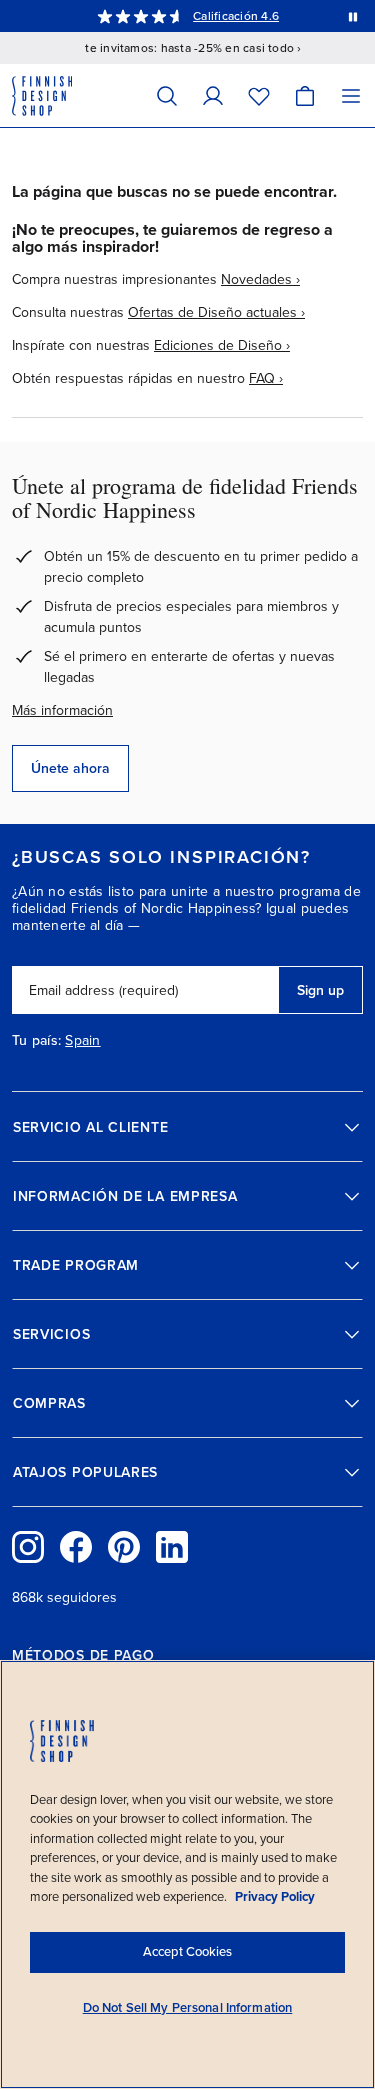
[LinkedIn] (172, 1547)
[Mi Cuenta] (213, 95)
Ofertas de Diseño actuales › (216, 312)
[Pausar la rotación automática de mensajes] (353, 16)
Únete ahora (70, 768)
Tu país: (36, 1041)
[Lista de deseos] (259, 95)
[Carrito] (305, 95)
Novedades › (260, 279)
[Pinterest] (124, 1547)
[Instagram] (28, 1547)
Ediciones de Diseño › (222, 345)
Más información (62, 710)
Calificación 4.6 (236, 16)
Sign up (320, 990)
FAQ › (266, 378)
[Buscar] (167, 95)
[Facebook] (76, 1547)
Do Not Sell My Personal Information (188, 2008)
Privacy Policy (275, 1897)
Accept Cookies (187, 1952)
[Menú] (351, 95)
